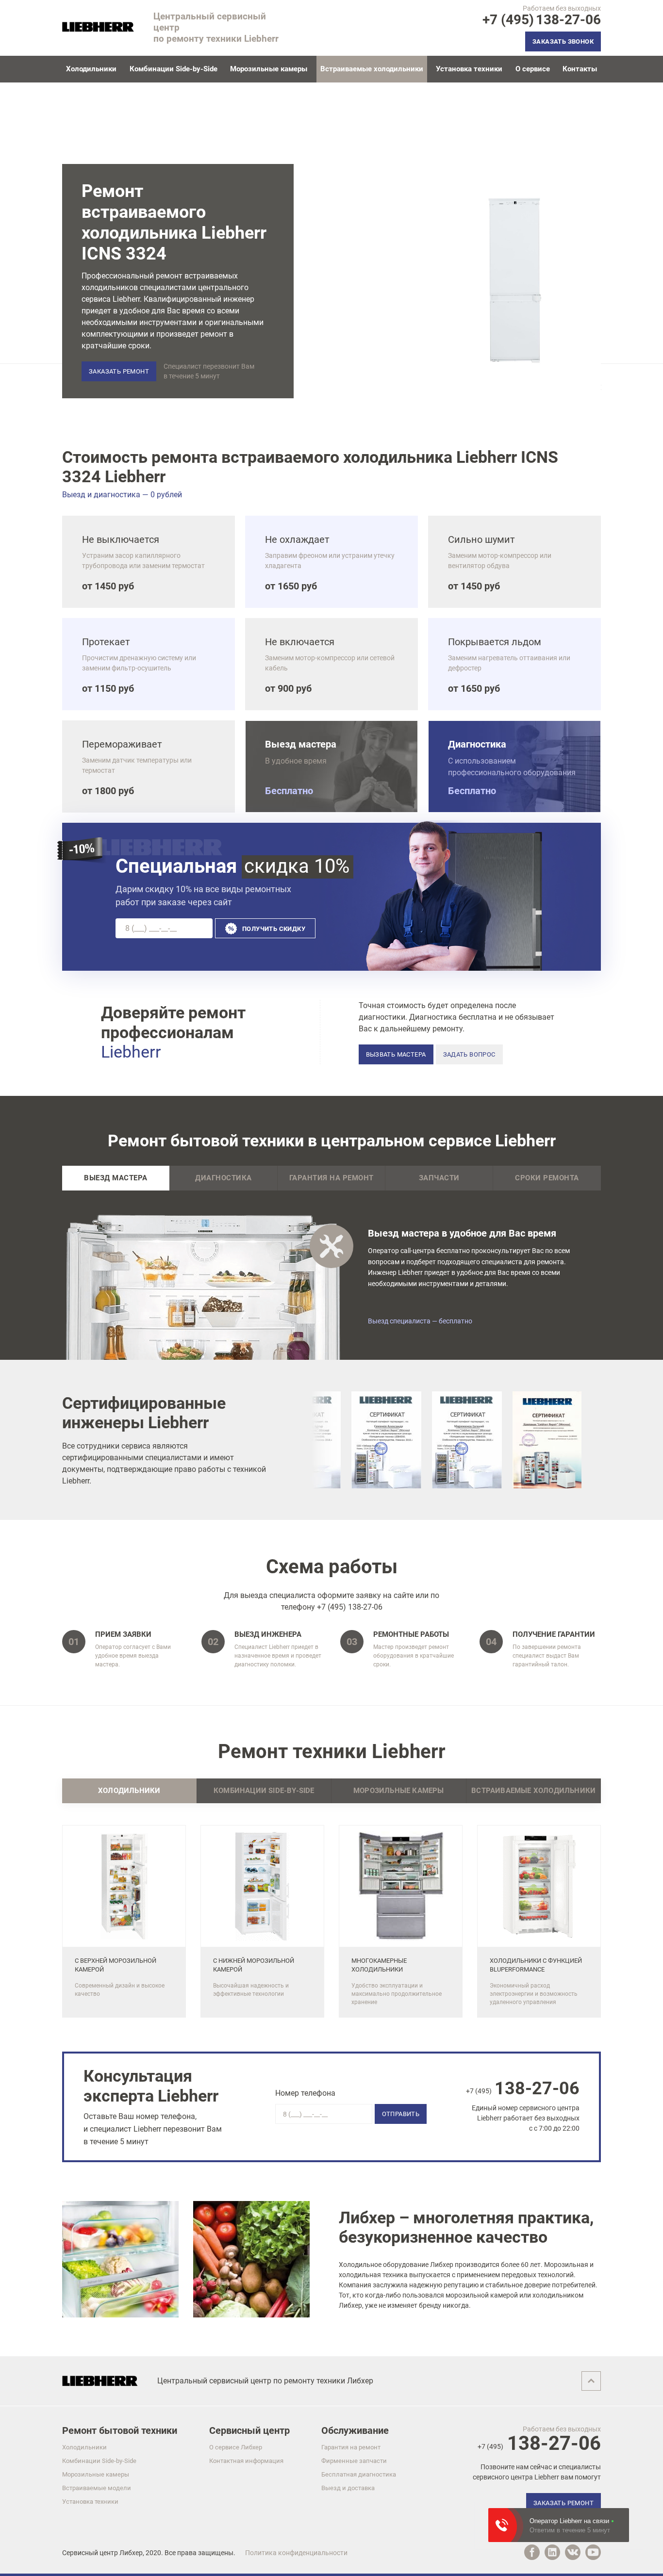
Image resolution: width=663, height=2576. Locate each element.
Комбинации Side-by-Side (174, 69)
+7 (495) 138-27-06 (350, 1607)
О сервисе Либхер (236, 2447)
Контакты (580, 69)
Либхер (131, 2553)
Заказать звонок (563, 41)
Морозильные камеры (269, 69)
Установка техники (469, 69)
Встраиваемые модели (97, 2488)
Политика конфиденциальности (296, 2553)
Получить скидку (274, 929)
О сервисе (533, 69)
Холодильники (91, 69)
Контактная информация (246, 2461)
